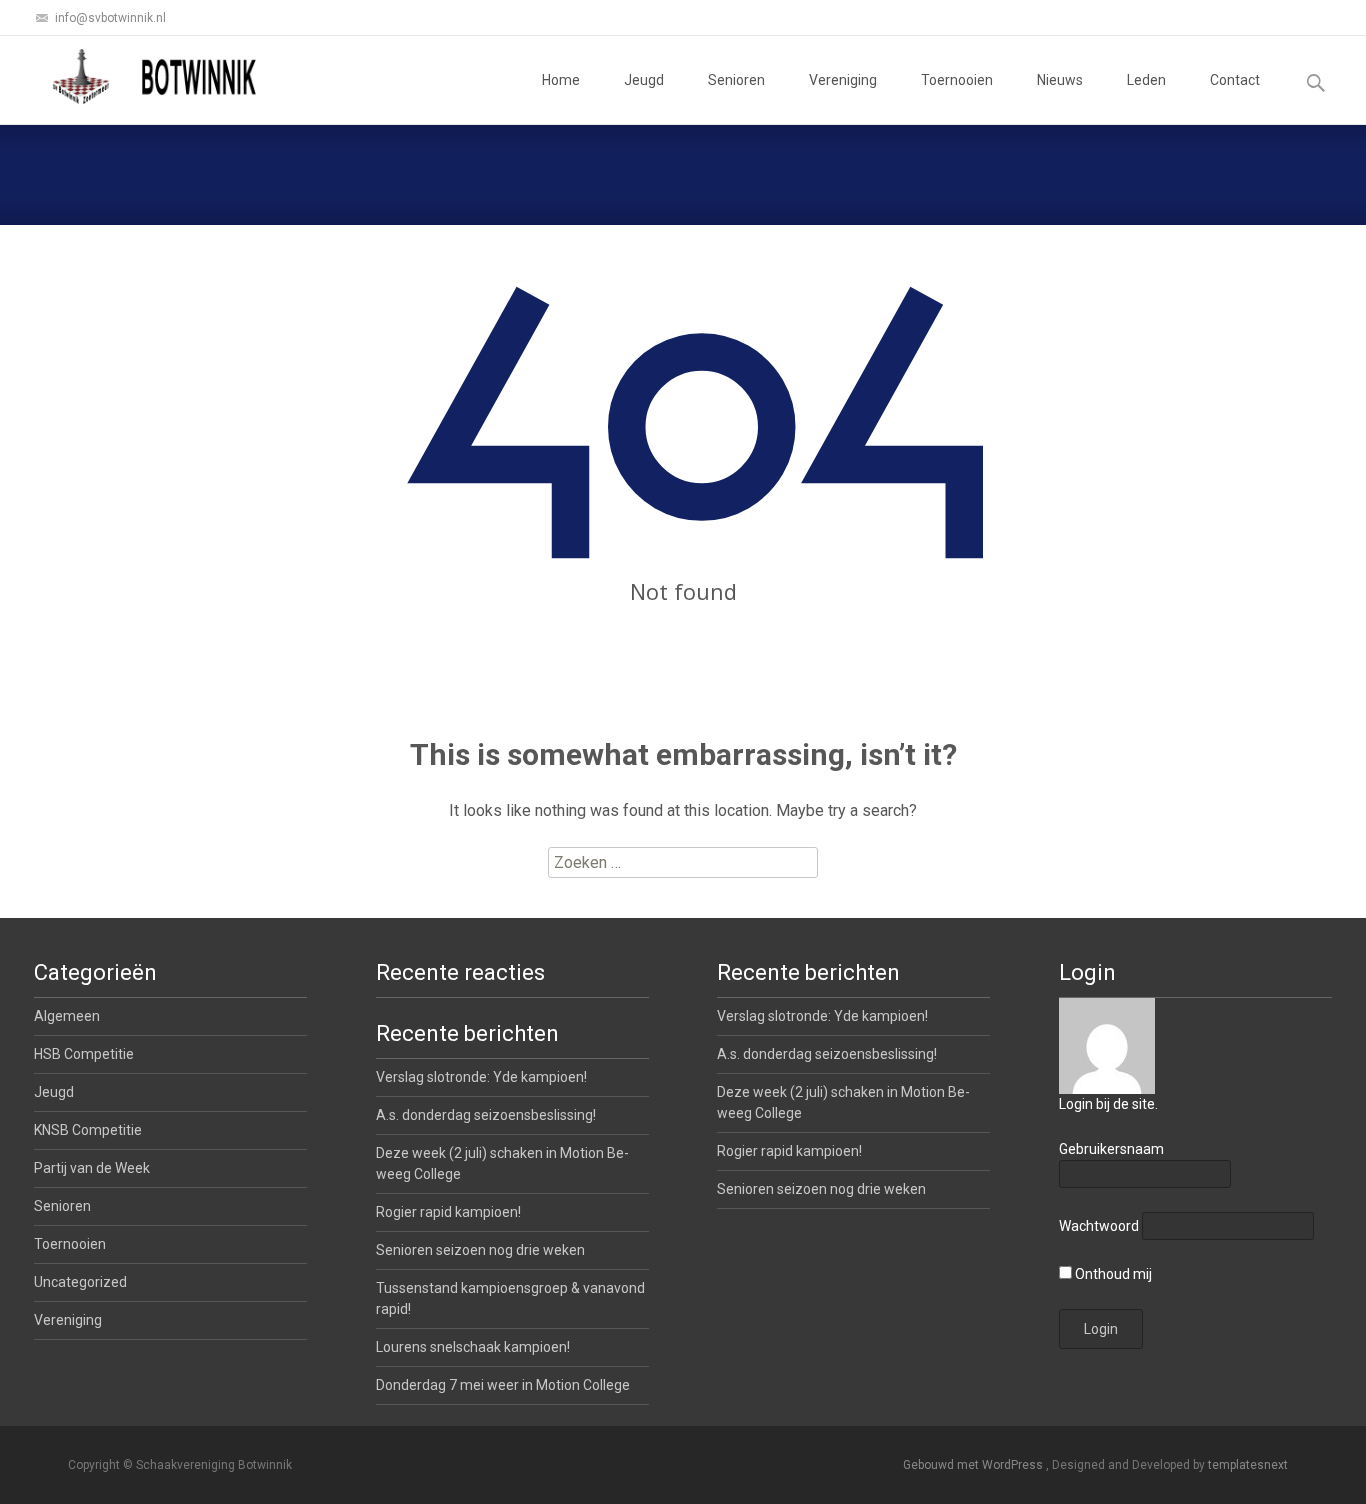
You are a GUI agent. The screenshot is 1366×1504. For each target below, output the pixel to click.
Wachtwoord (1099, 1226)
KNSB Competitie (88, 1130)
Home (561, 80)
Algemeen (67, 1016)
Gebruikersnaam (1111, 1149)
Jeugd (644, 80)
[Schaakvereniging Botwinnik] (156, 76)
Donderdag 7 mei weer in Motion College (503, 1385)
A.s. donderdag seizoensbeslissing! (827, 1054)
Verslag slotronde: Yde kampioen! (822, 1016)
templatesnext (1248, 1465)
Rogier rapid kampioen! (789, 1151)
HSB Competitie (84, 1054)
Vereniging (843, 80)
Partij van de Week (92, 1168)
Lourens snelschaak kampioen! (473, 1347)
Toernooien (957, 80)
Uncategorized (80, 1282)
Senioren (736, 80)
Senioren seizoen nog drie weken (821, 1189)
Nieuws (1060, 80)
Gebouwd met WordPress (974, 1465)
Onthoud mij (1112, 1274)
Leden (1146, 80)
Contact (1235, 80)
